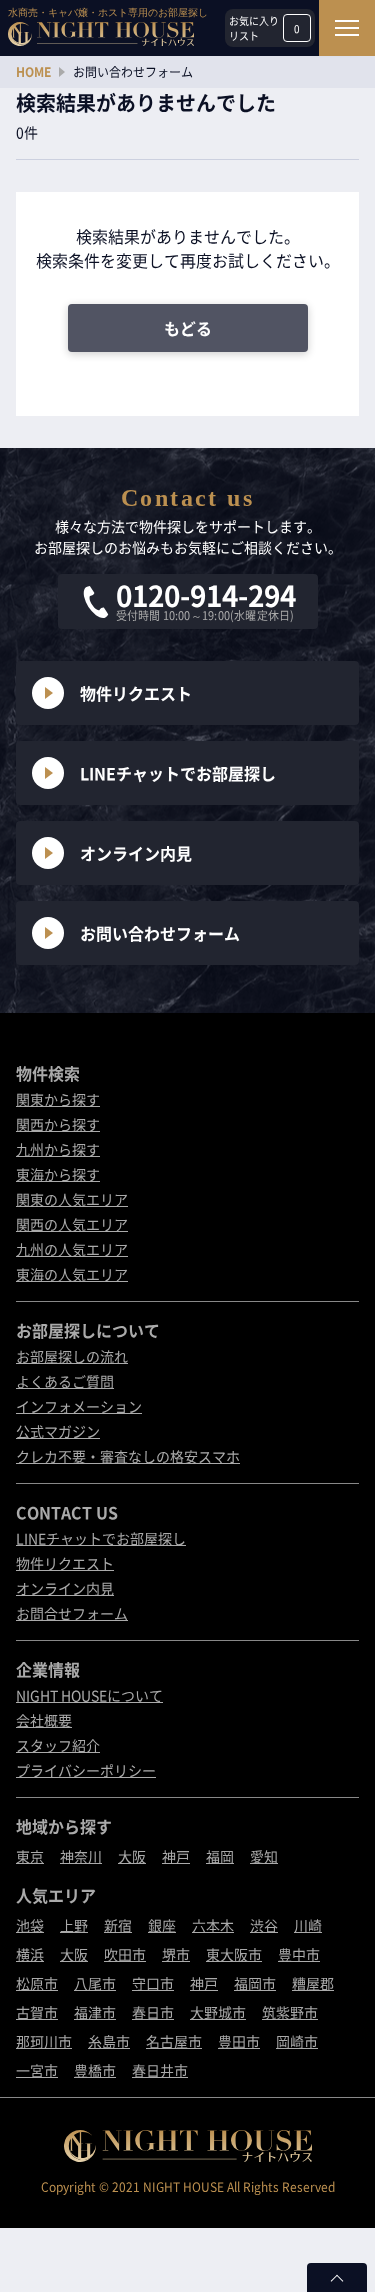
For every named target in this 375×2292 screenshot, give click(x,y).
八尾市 (95, 1983)
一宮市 (37, 2070)
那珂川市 (44, 2041)
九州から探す (58, 1149)
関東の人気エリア (72, 1199)
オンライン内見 (136, 853)
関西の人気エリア (72, 1224)
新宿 (118, 1925)
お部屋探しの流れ (72, 1356)
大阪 (132, 1856)
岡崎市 (297, 2041)
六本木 (213, 1925)
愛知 (264, 1856)
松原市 (37, 1983)
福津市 (95, 2012)
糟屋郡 (313, 1983)
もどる (188, 328)
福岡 (220, 1856)
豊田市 (239, 2041)
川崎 (308, 1925)
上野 (74, 1925)
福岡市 (255, 1983)
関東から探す (58, 1099)
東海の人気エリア (72, 1274)
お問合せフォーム (72, 1613)
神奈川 (81, 1856)
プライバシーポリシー (86, 1770)
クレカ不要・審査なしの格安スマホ (128, 1456)
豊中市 (299, 1954)
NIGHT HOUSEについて (89, 1695)
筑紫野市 (290, 2012)
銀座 (162, 1925)
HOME (33, 72)
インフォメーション (79, 1406)
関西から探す (58, 1124)
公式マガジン (58, 1431)
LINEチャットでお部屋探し (178, 773)
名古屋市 (174, 2041)
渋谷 (264, 1925)
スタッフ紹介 (58, 1745)
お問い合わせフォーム (160, 933)
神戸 (176, 1856)
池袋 (30, 1925)
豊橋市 (95, 2070)
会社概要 (44, 1720)
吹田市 (125, 1954)
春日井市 (160, 2070)
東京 (30, 1856)
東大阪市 (234, 1954)
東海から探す (58, 1174)
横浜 (30, 1954)
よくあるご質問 (65, 1381)
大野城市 (218, 2012)
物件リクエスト (136, 693)
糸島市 (109, 2041)
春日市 (153, 2012)
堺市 (176, 1954)
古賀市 (37, 2012)
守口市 (153, 1983)
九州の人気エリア (72, 1249)
